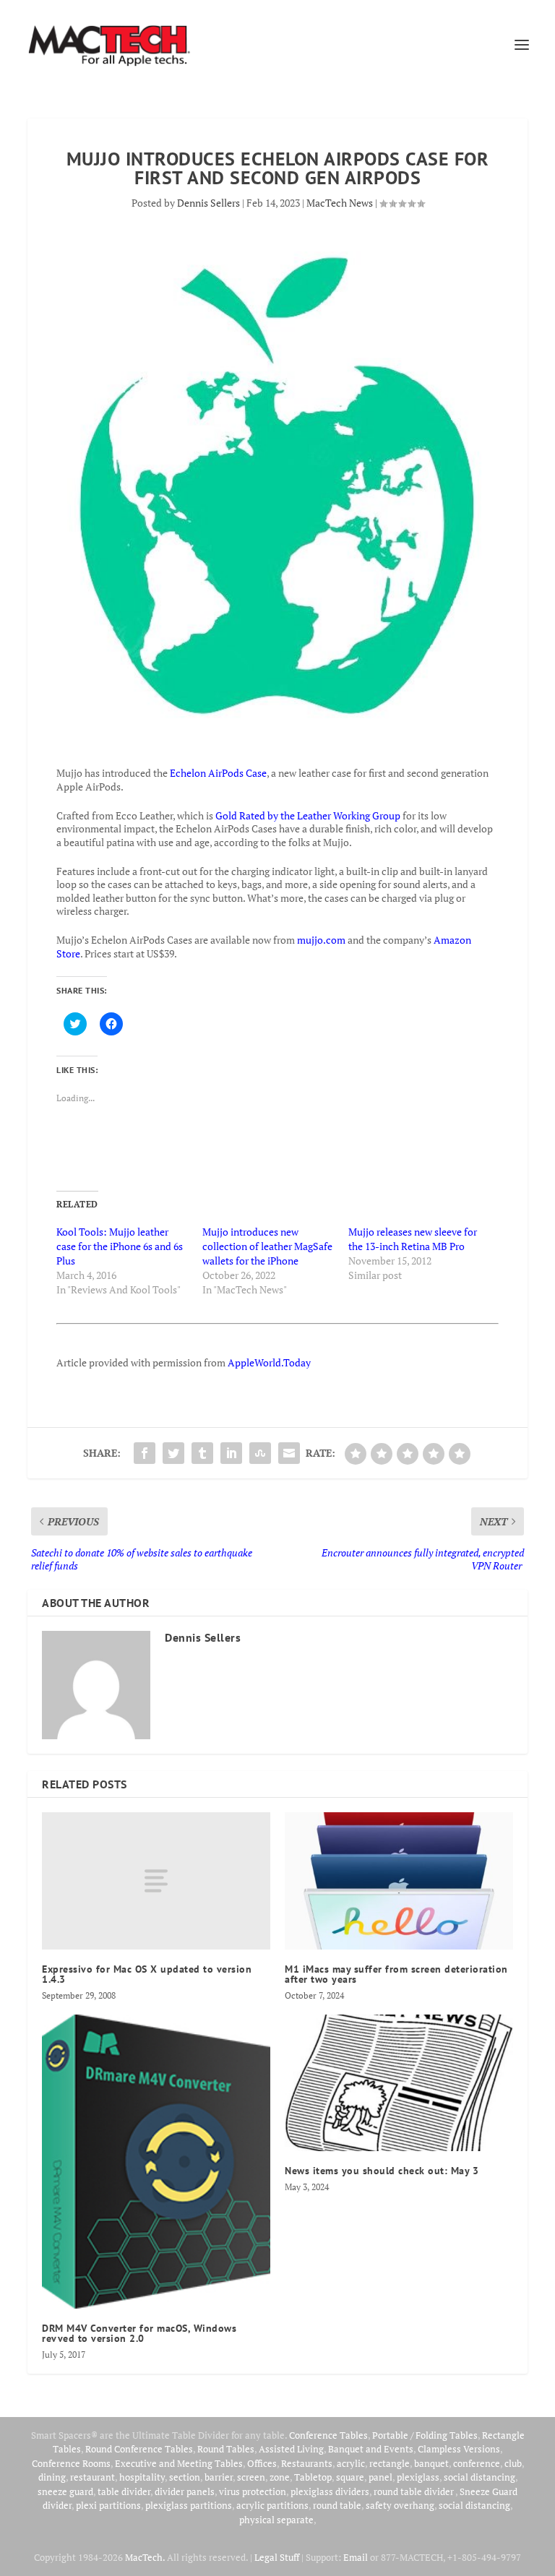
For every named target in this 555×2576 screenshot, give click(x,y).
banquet (431, 2463)
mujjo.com (321, 940)
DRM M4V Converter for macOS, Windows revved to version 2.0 (139, 2333)
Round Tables (226, 2449)
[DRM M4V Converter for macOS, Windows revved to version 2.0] (156, 2162)
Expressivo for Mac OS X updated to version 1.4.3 (147, 1974)
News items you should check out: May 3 (382, 2171)
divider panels (185, 2491)
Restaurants (307, 2463)
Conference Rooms (71, 2463)
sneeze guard (65, 2491)
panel (380, 2477)
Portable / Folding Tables (425, 2435)
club (513, 2463)
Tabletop (313, 2477)
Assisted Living (291, 2449)
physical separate (276, 2520)
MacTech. (145, 2557)
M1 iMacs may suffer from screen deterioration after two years (396, 1974)
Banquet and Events (371, 2449)
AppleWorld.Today (269, 1362)
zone (280, 2477)
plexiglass (418, 2477)
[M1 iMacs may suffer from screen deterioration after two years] (399, 1881)
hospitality (142, 2477)
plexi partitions (108, 2505)
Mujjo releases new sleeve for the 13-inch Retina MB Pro (413, 1239)
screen (251, 2477)
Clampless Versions (459, 2449)
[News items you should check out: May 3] (399, 2083)
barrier (219, 2477)
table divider (124, 2491)
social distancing (479, 2477)
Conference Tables (328, 2435)
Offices (262, 2463)
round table (337, 2505)
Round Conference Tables (139, 2449)
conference (477, 2463)
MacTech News (340, 203)
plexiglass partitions (189, 2505)
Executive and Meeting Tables (179, 2463)
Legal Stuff (277, 2557)
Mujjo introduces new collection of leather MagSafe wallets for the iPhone (267, 1246)
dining (52, 2477)
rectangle (390, 2463)
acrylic (351, 2463)
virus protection (253, 2491)
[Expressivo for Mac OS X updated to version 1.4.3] (156, 1881)
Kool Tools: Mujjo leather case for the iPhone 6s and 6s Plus (120, 1246)
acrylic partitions (272, 2505)
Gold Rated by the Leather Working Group (308, 815)
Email (356, 2557)
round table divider (414, 2491)
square (350, 2477)
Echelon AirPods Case (218, 773)
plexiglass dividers (330, 2491)
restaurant (92, 2477)
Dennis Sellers (208, 203)
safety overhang (400, 2505)
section (185, 2477)
